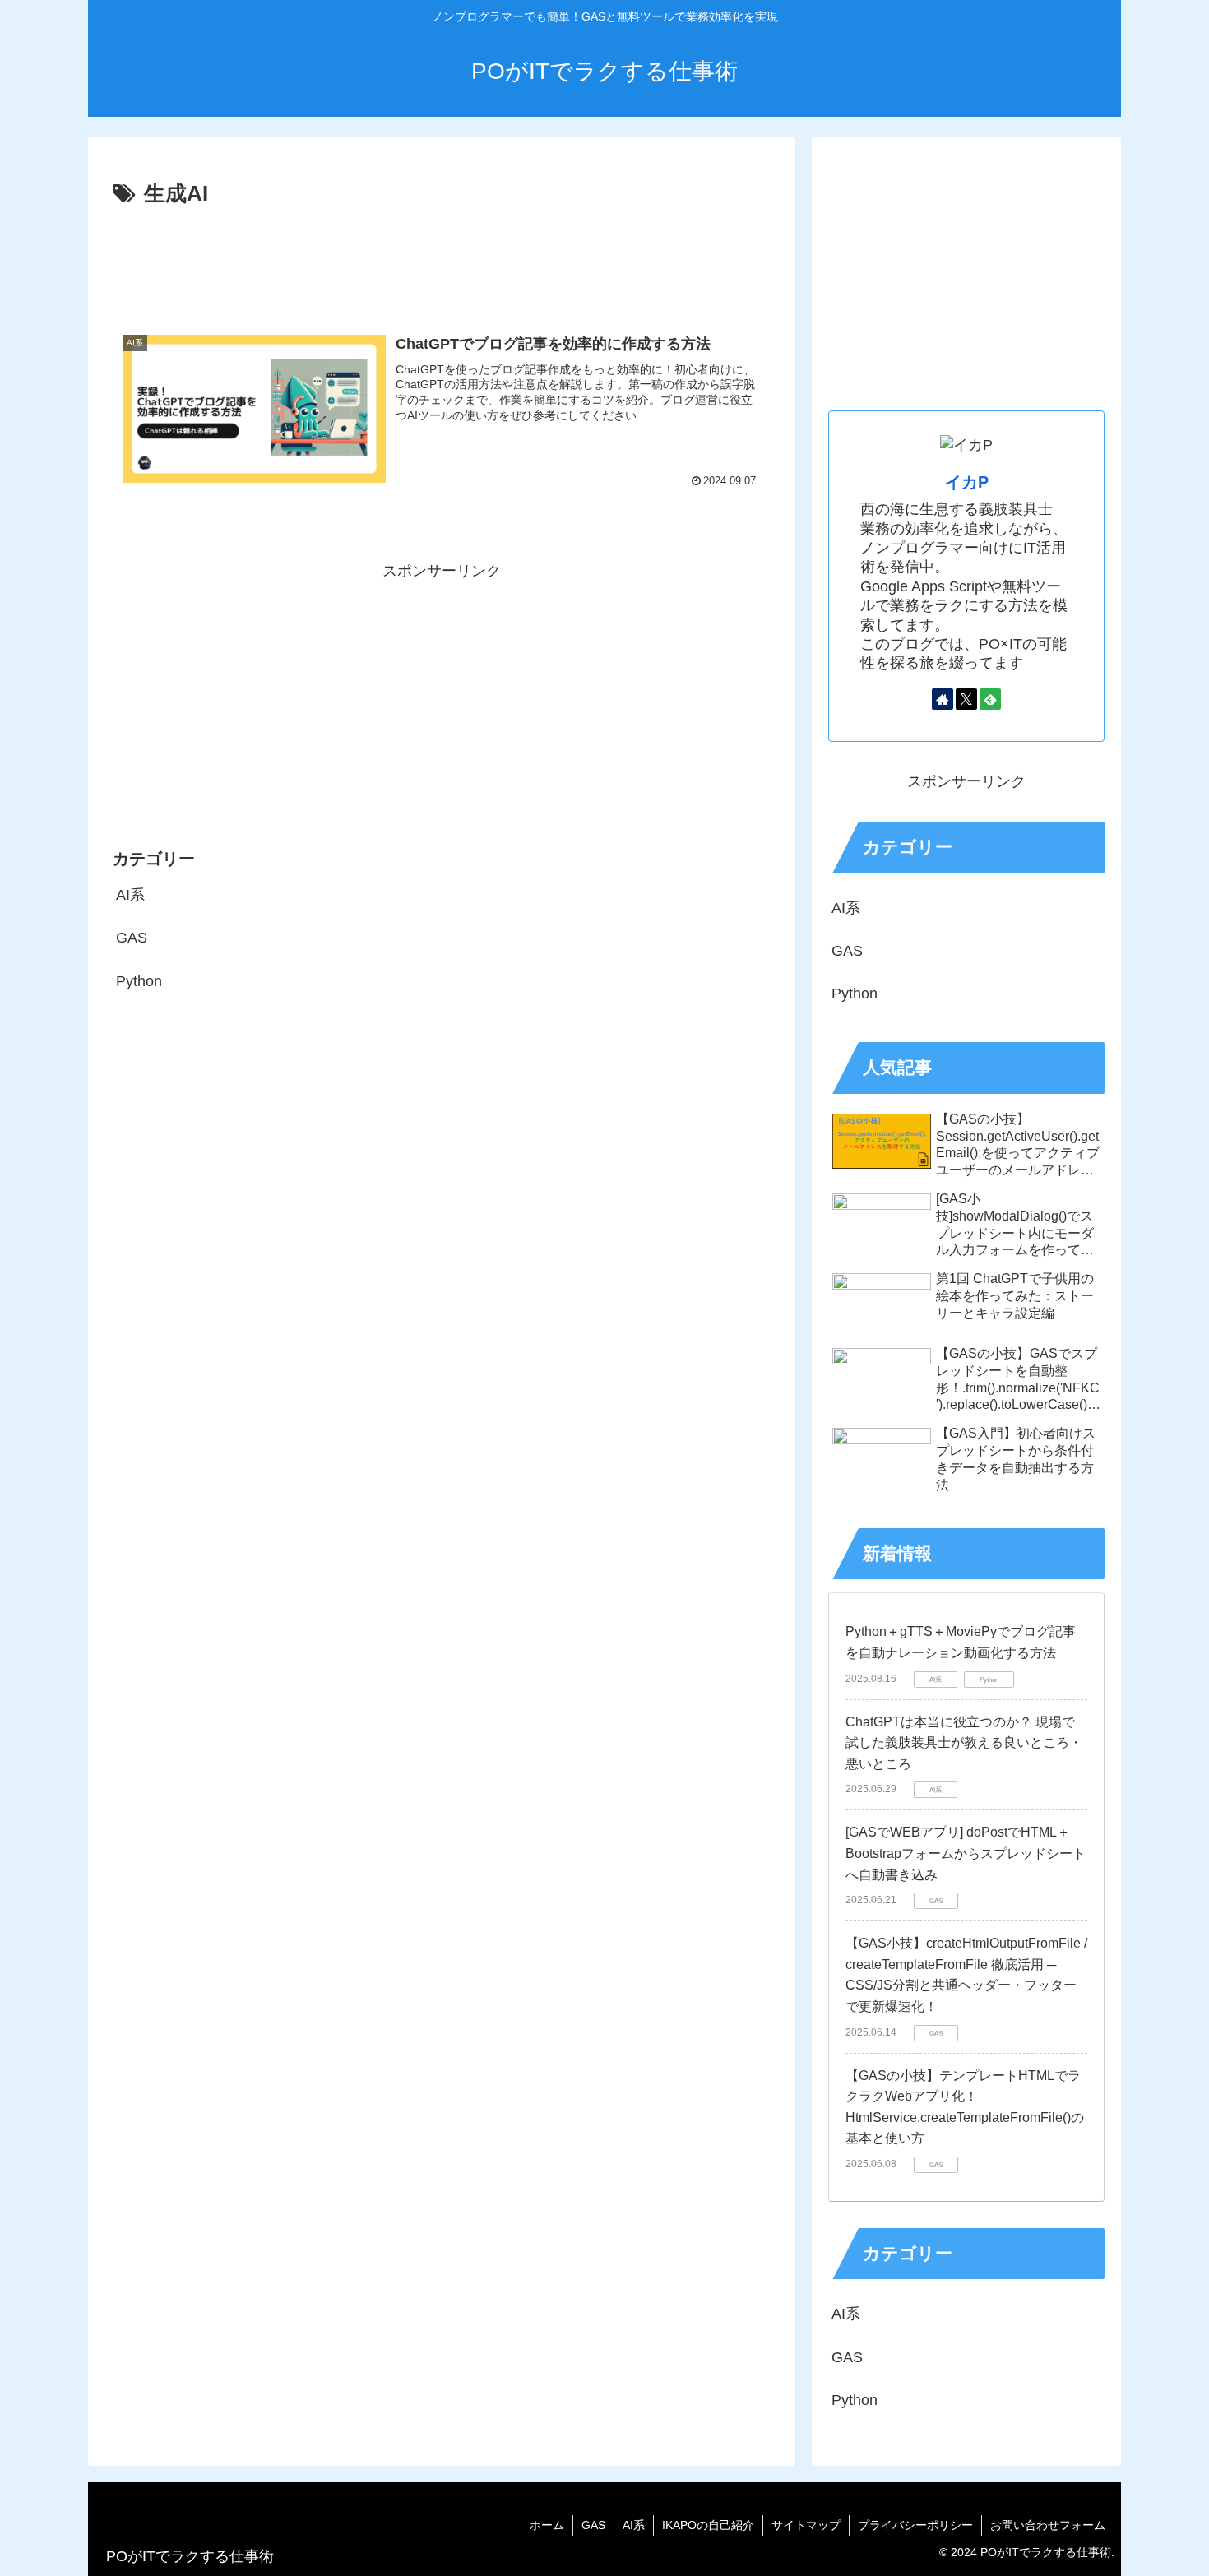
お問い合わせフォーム (1048, 2525)
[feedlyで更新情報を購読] (990, 699)
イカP (967, 482)
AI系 (634, 2525)
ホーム (547, 2525)
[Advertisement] (442, 258)
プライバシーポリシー (915, 2525)
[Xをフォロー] (966, 699)
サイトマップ (806, 2525)
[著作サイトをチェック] (943, 699)
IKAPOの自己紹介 (708, 2525)
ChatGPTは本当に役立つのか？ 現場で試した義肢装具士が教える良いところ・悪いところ (964, 1743)
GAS (593, 2525)
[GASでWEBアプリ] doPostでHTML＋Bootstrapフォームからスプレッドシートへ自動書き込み (966, 1853)
